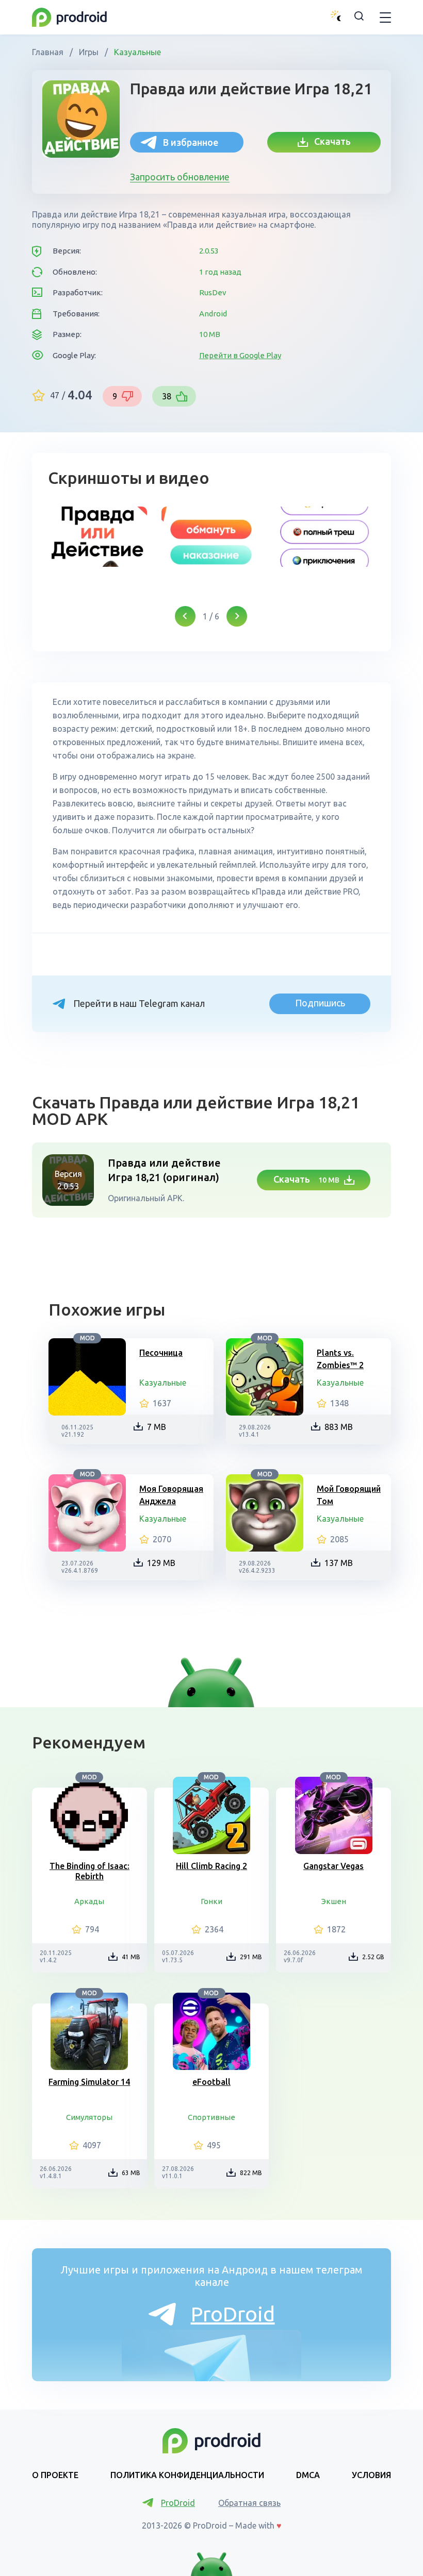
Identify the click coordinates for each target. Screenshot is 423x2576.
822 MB (251, 2173)
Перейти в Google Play (240, 355)
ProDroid (233, 2314)
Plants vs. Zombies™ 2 (340, 1359)
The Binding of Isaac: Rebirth (90, 1871)
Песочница (161, 1353)
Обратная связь (249, 2503)
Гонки (211, 1901)
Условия (371, 2475)
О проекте (55, 2475)
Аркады (89, 1901)
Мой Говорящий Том (349, 1495)
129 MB (161, 1563)
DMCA (308, 2475)
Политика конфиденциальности (187, 2475)
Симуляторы (89, 2117)
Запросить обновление (180, 177)
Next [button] (237, 616)
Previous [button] (185, 616)
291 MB (251, 1957)
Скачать (329, 141)
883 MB (339, 1427)
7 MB (157, 1427)
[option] (97, 537)
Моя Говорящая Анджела (171, 1495)
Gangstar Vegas (333, 1866)
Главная (49, 52)
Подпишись (320, 1003)
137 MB (339, 1563)
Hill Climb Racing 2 (211, 1866)
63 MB (131, 2173)
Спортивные (211, 2117)
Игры (89, 52)
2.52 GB (373, 1957)
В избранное (191, 142)
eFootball (211, 2082)
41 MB (131, 1957)
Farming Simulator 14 (89, 2082)
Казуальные (136, 52)
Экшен (334, 1901)
